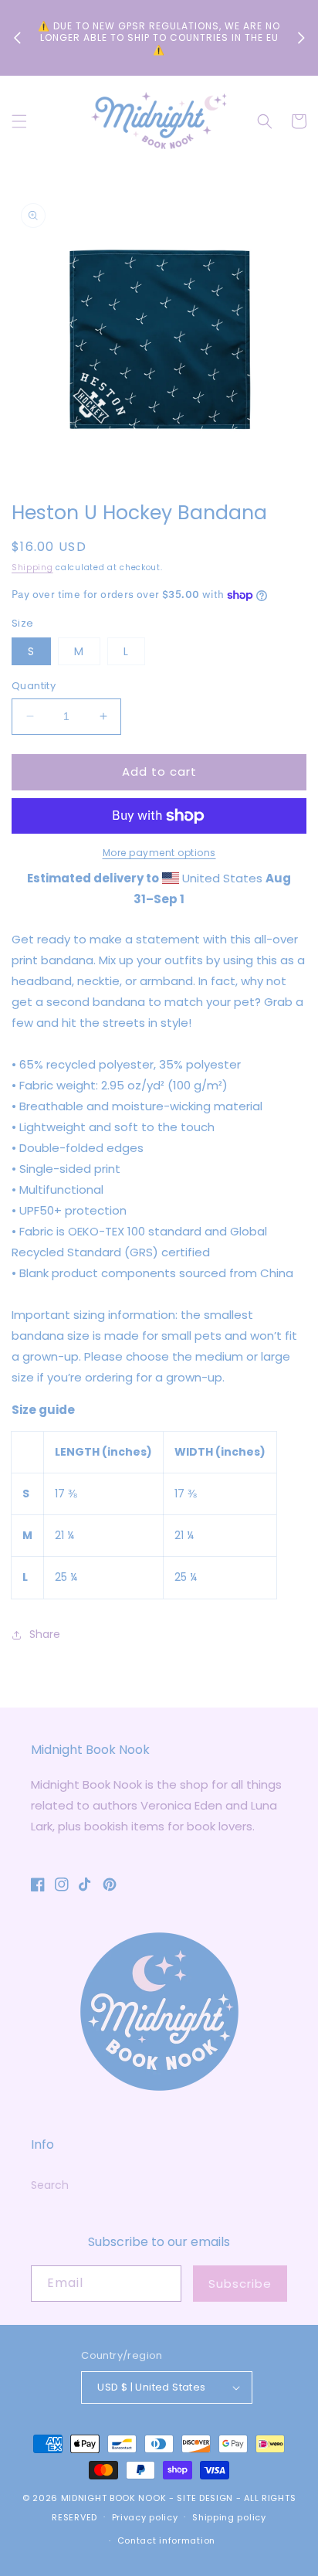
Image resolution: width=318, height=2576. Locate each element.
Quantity (34, 686)
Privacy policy (145, 2517)
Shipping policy (229, 2517)
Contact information (166, 2540)
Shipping (32, 568)
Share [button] (45, 1634)
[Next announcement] (301, 38)
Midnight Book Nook (114, 2498)
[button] (19, 121)
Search (50, 2185)
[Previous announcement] (17, 38)
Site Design (205, 2498)
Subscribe (240, 2284)
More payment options (159, 853)
